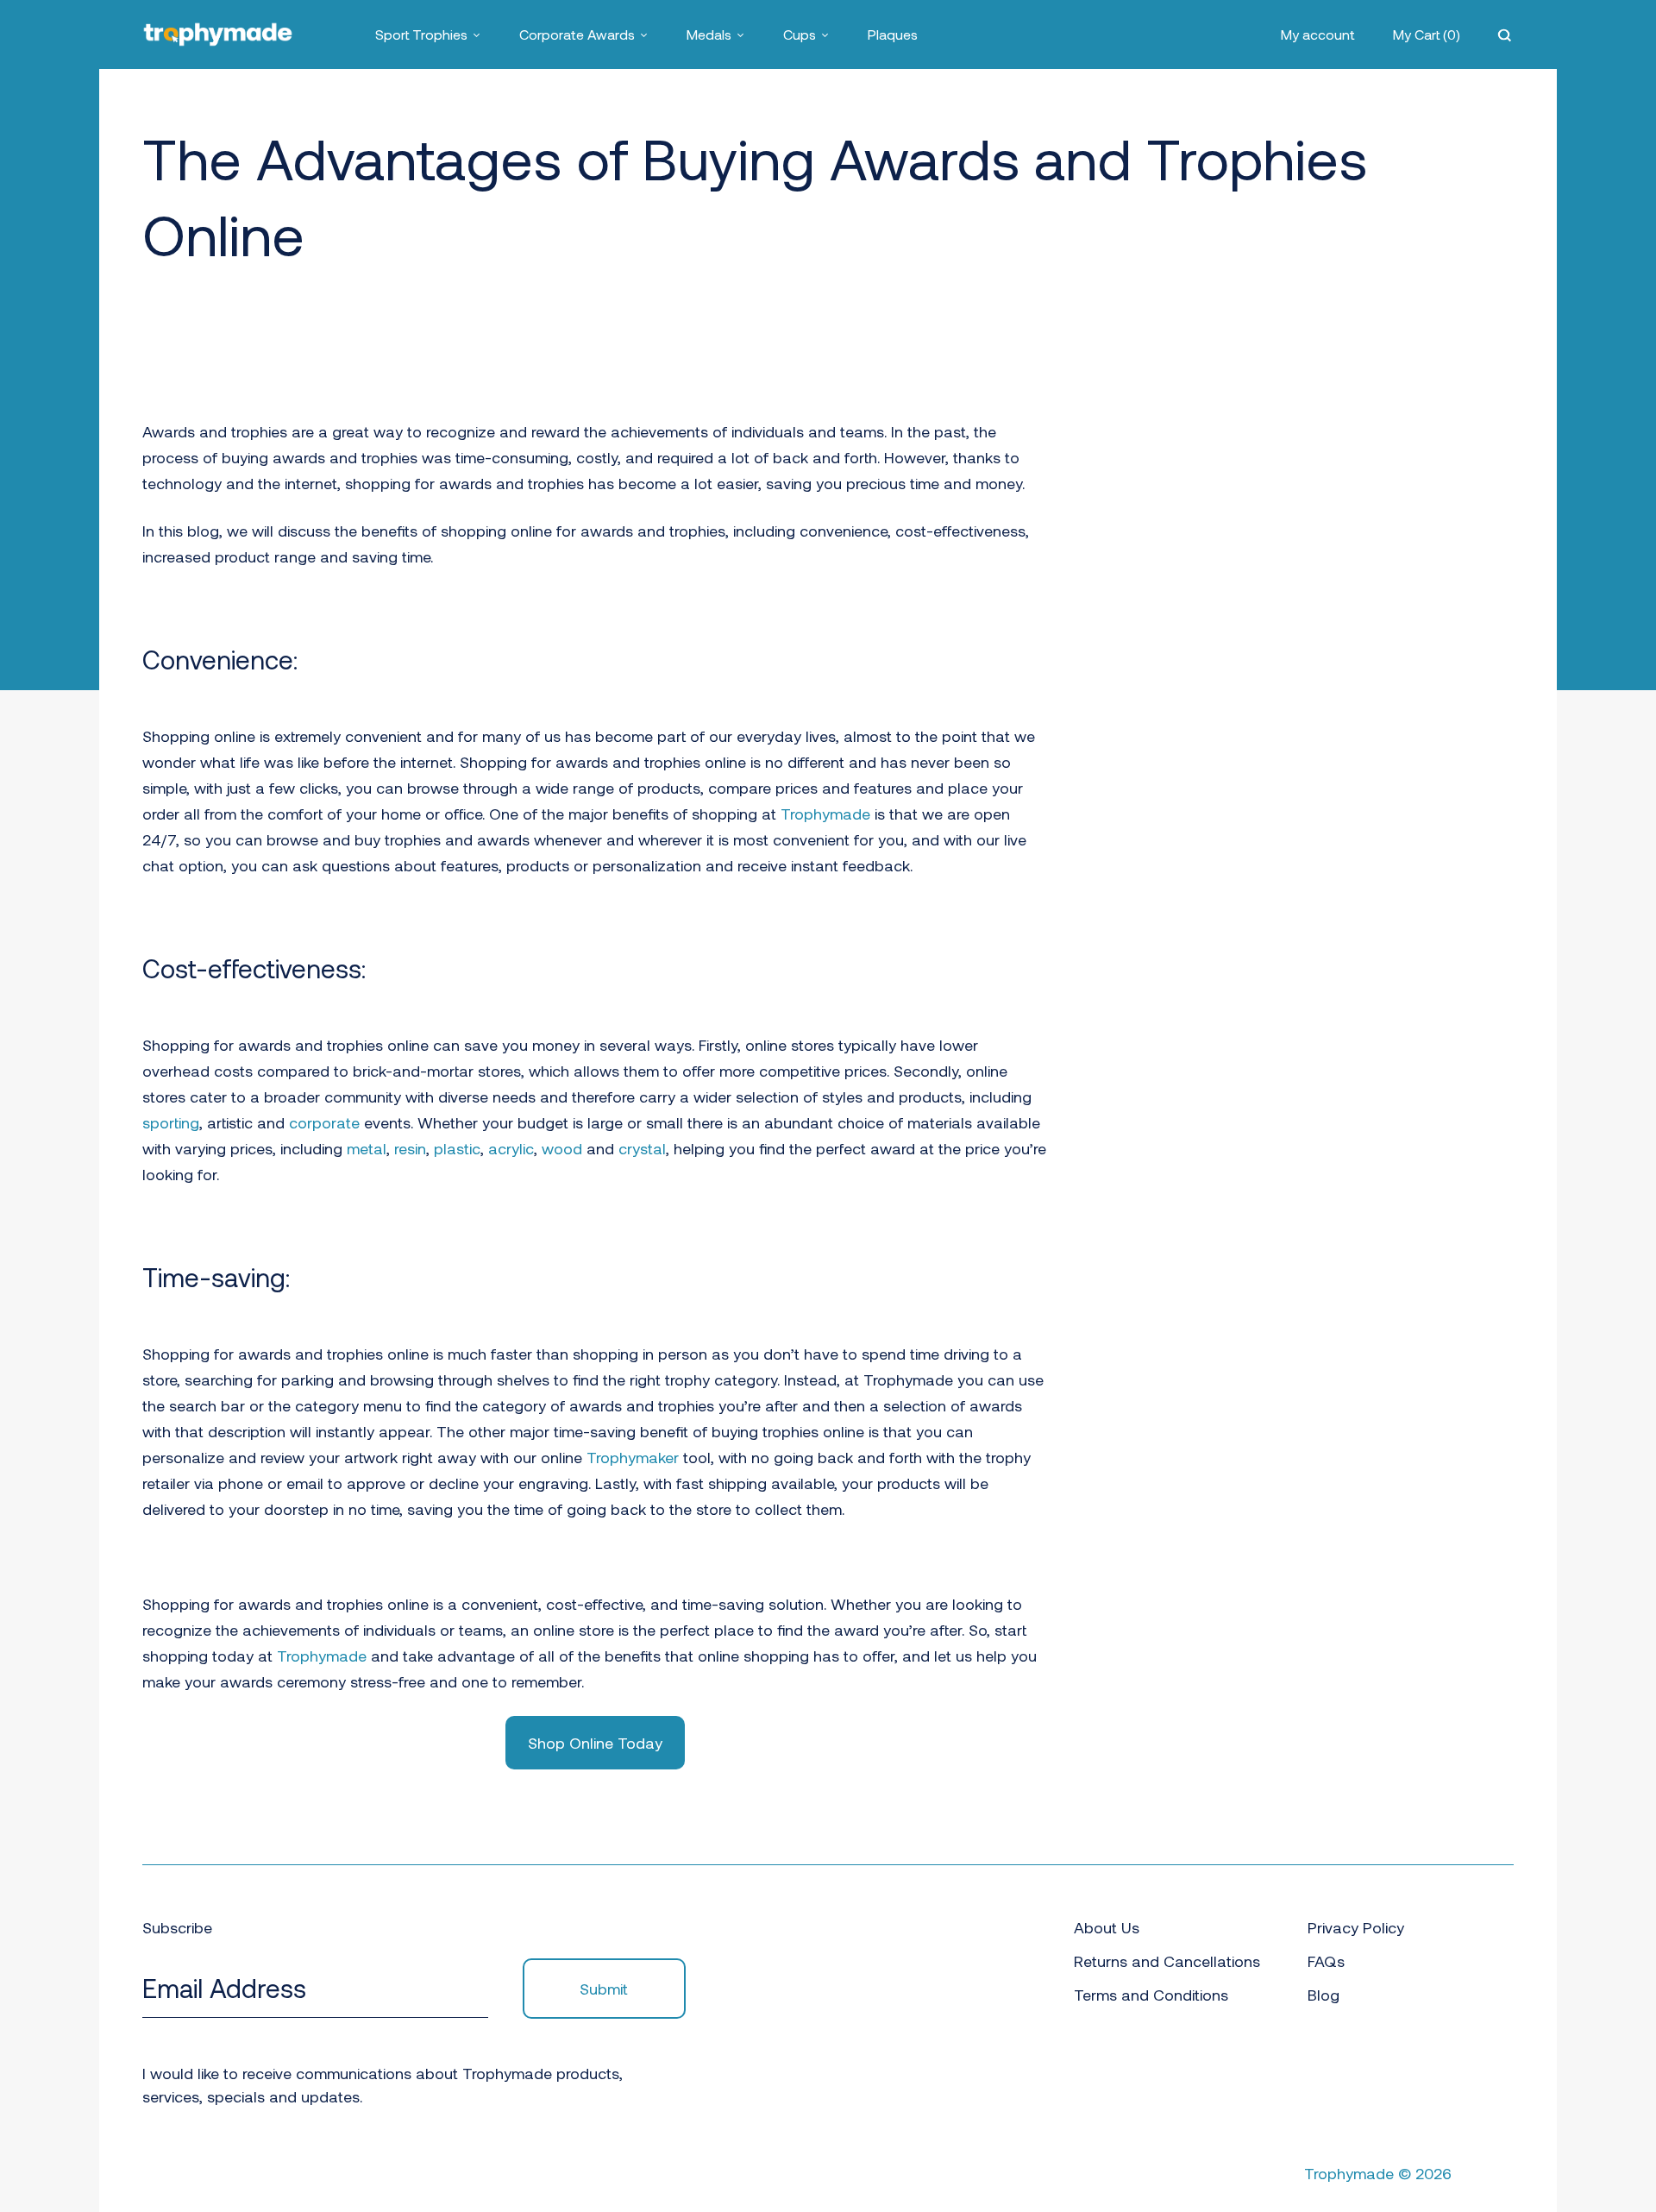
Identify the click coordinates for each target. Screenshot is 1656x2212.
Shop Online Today (595, 1743)
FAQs (1326, 1961)
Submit (604, 1989)
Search (1506, 35)
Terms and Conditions (1151, 1995)
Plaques (893, 34)
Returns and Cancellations (1167, 1961)
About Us (1107, 1927)
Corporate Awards (577, 34)
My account (1318, 34)
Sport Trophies (421, 34)
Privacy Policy (1356, 1927)
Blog (1324, 1995)
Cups (800, 34)
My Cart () (1427, 34)
